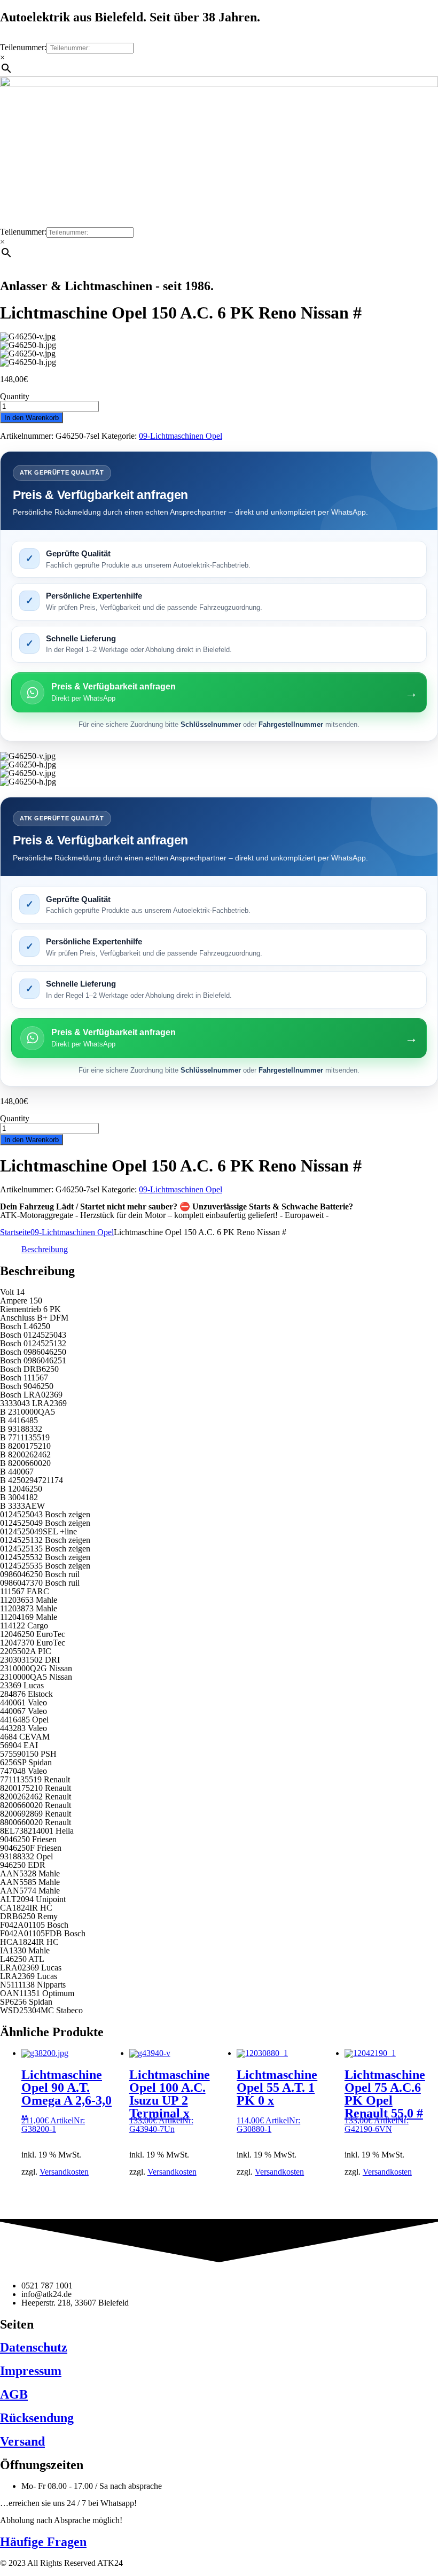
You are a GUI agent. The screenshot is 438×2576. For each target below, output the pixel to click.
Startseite (15, 1232)
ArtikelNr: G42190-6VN (385, 2101)
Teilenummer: (23, 47)
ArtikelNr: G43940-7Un (170, 2101)
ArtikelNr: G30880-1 (277, 2101)
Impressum (31, 2371)
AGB (14, 2394)
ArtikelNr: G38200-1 (67, 2101)
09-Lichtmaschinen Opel (181, 436)
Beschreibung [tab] (45, 1249)
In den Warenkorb (32, 418)
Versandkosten (64, 2172)
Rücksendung (37, 2418)
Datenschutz (34, 2347)
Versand (22, 2441)
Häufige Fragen (43, 2542)
